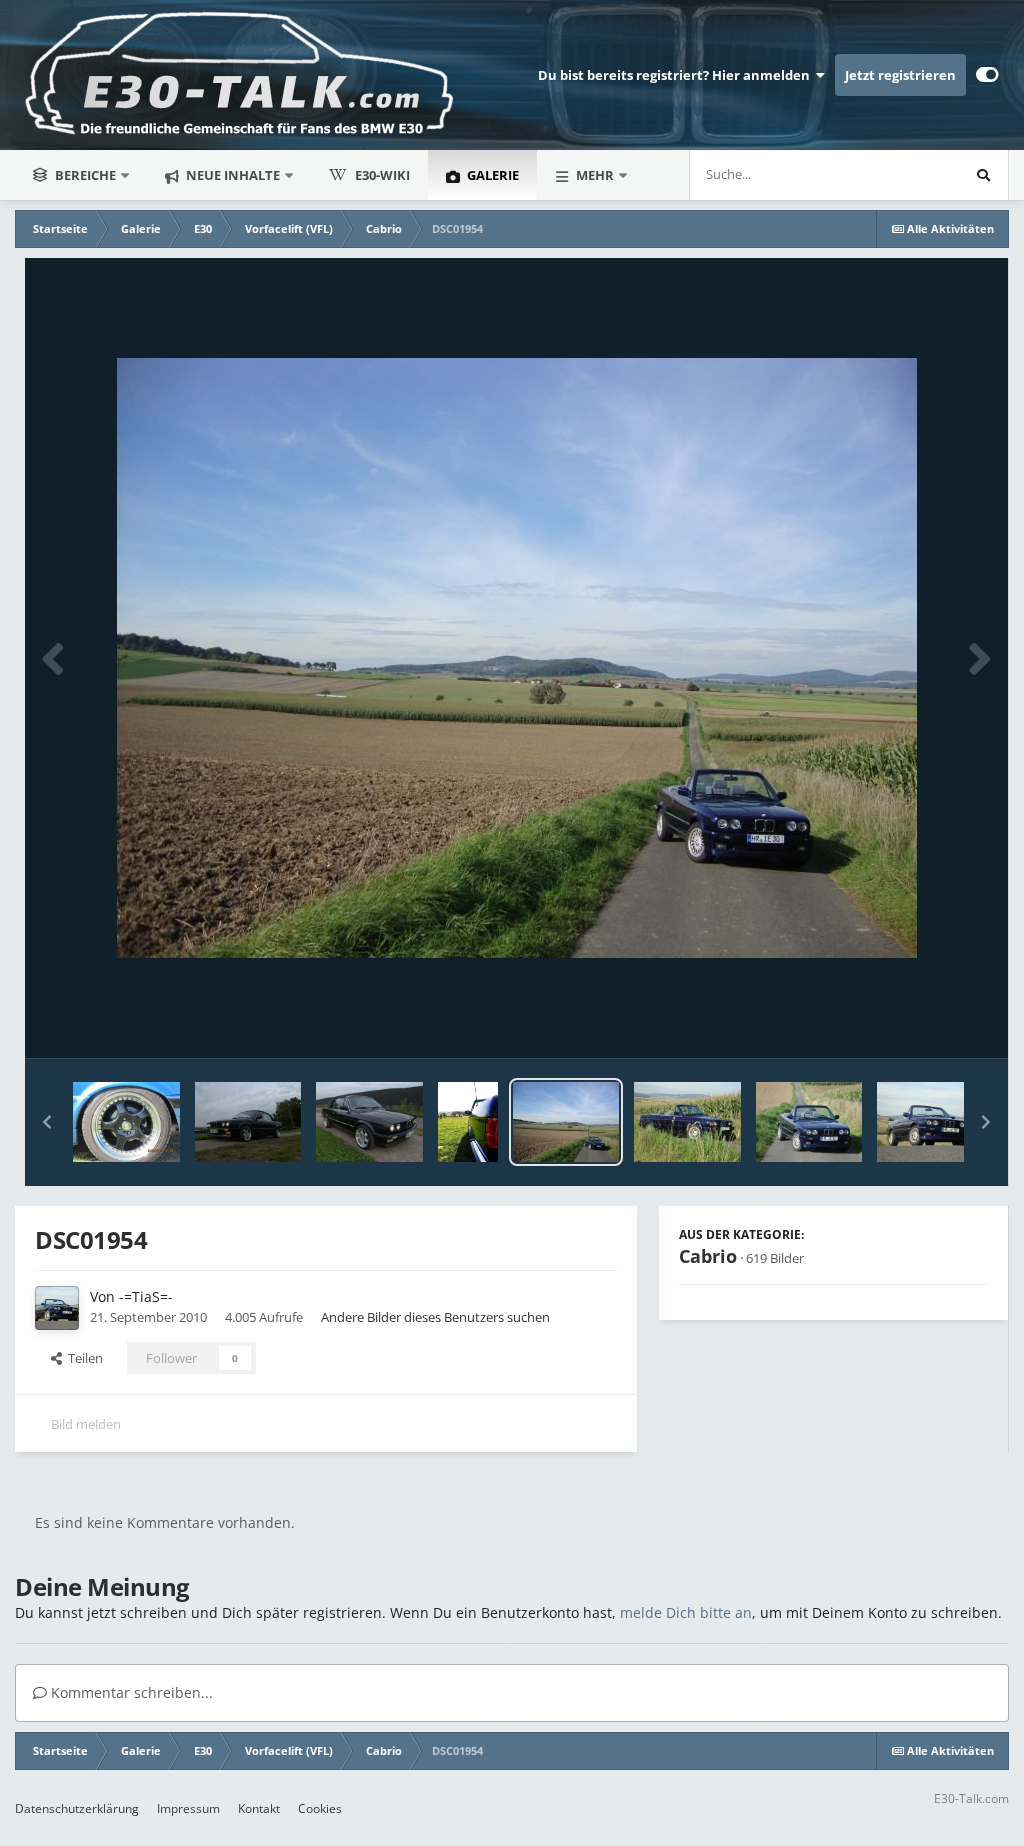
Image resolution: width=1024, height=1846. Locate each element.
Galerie (491, 175)
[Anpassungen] (987, 75)
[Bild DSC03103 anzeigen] (248, 1122)
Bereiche (85, 175)
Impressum (188, 1808)
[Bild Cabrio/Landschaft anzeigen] (468, 1122)
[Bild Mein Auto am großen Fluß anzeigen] (126, 1122)
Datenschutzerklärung (77, 1808)
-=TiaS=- (146, 1296)
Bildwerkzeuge (919, 1022)
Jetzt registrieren (900, 75)
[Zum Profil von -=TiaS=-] (57, 1308)
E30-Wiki (382, 175)
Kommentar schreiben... (130, 1692)
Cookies (320, 1808)
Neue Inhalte (231, 175)
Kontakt (259, 1808)
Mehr (595, 175)
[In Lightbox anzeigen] (517, 658)
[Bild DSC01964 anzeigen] (687, 1122)
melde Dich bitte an (686, 1612)
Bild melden (86, 1424)
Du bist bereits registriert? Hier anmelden (677, 75)
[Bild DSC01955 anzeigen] (809, 1122)
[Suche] (983, 175)
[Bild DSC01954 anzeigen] (566, 1122)
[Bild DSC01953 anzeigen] (930, 1122)
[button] (47, 1122)
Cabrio (708, 1256)
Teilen (82, 1358)
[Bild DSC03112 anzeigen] (369, 1122)
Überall (910, 174)
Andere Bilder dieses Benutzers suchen (435, 1317)
